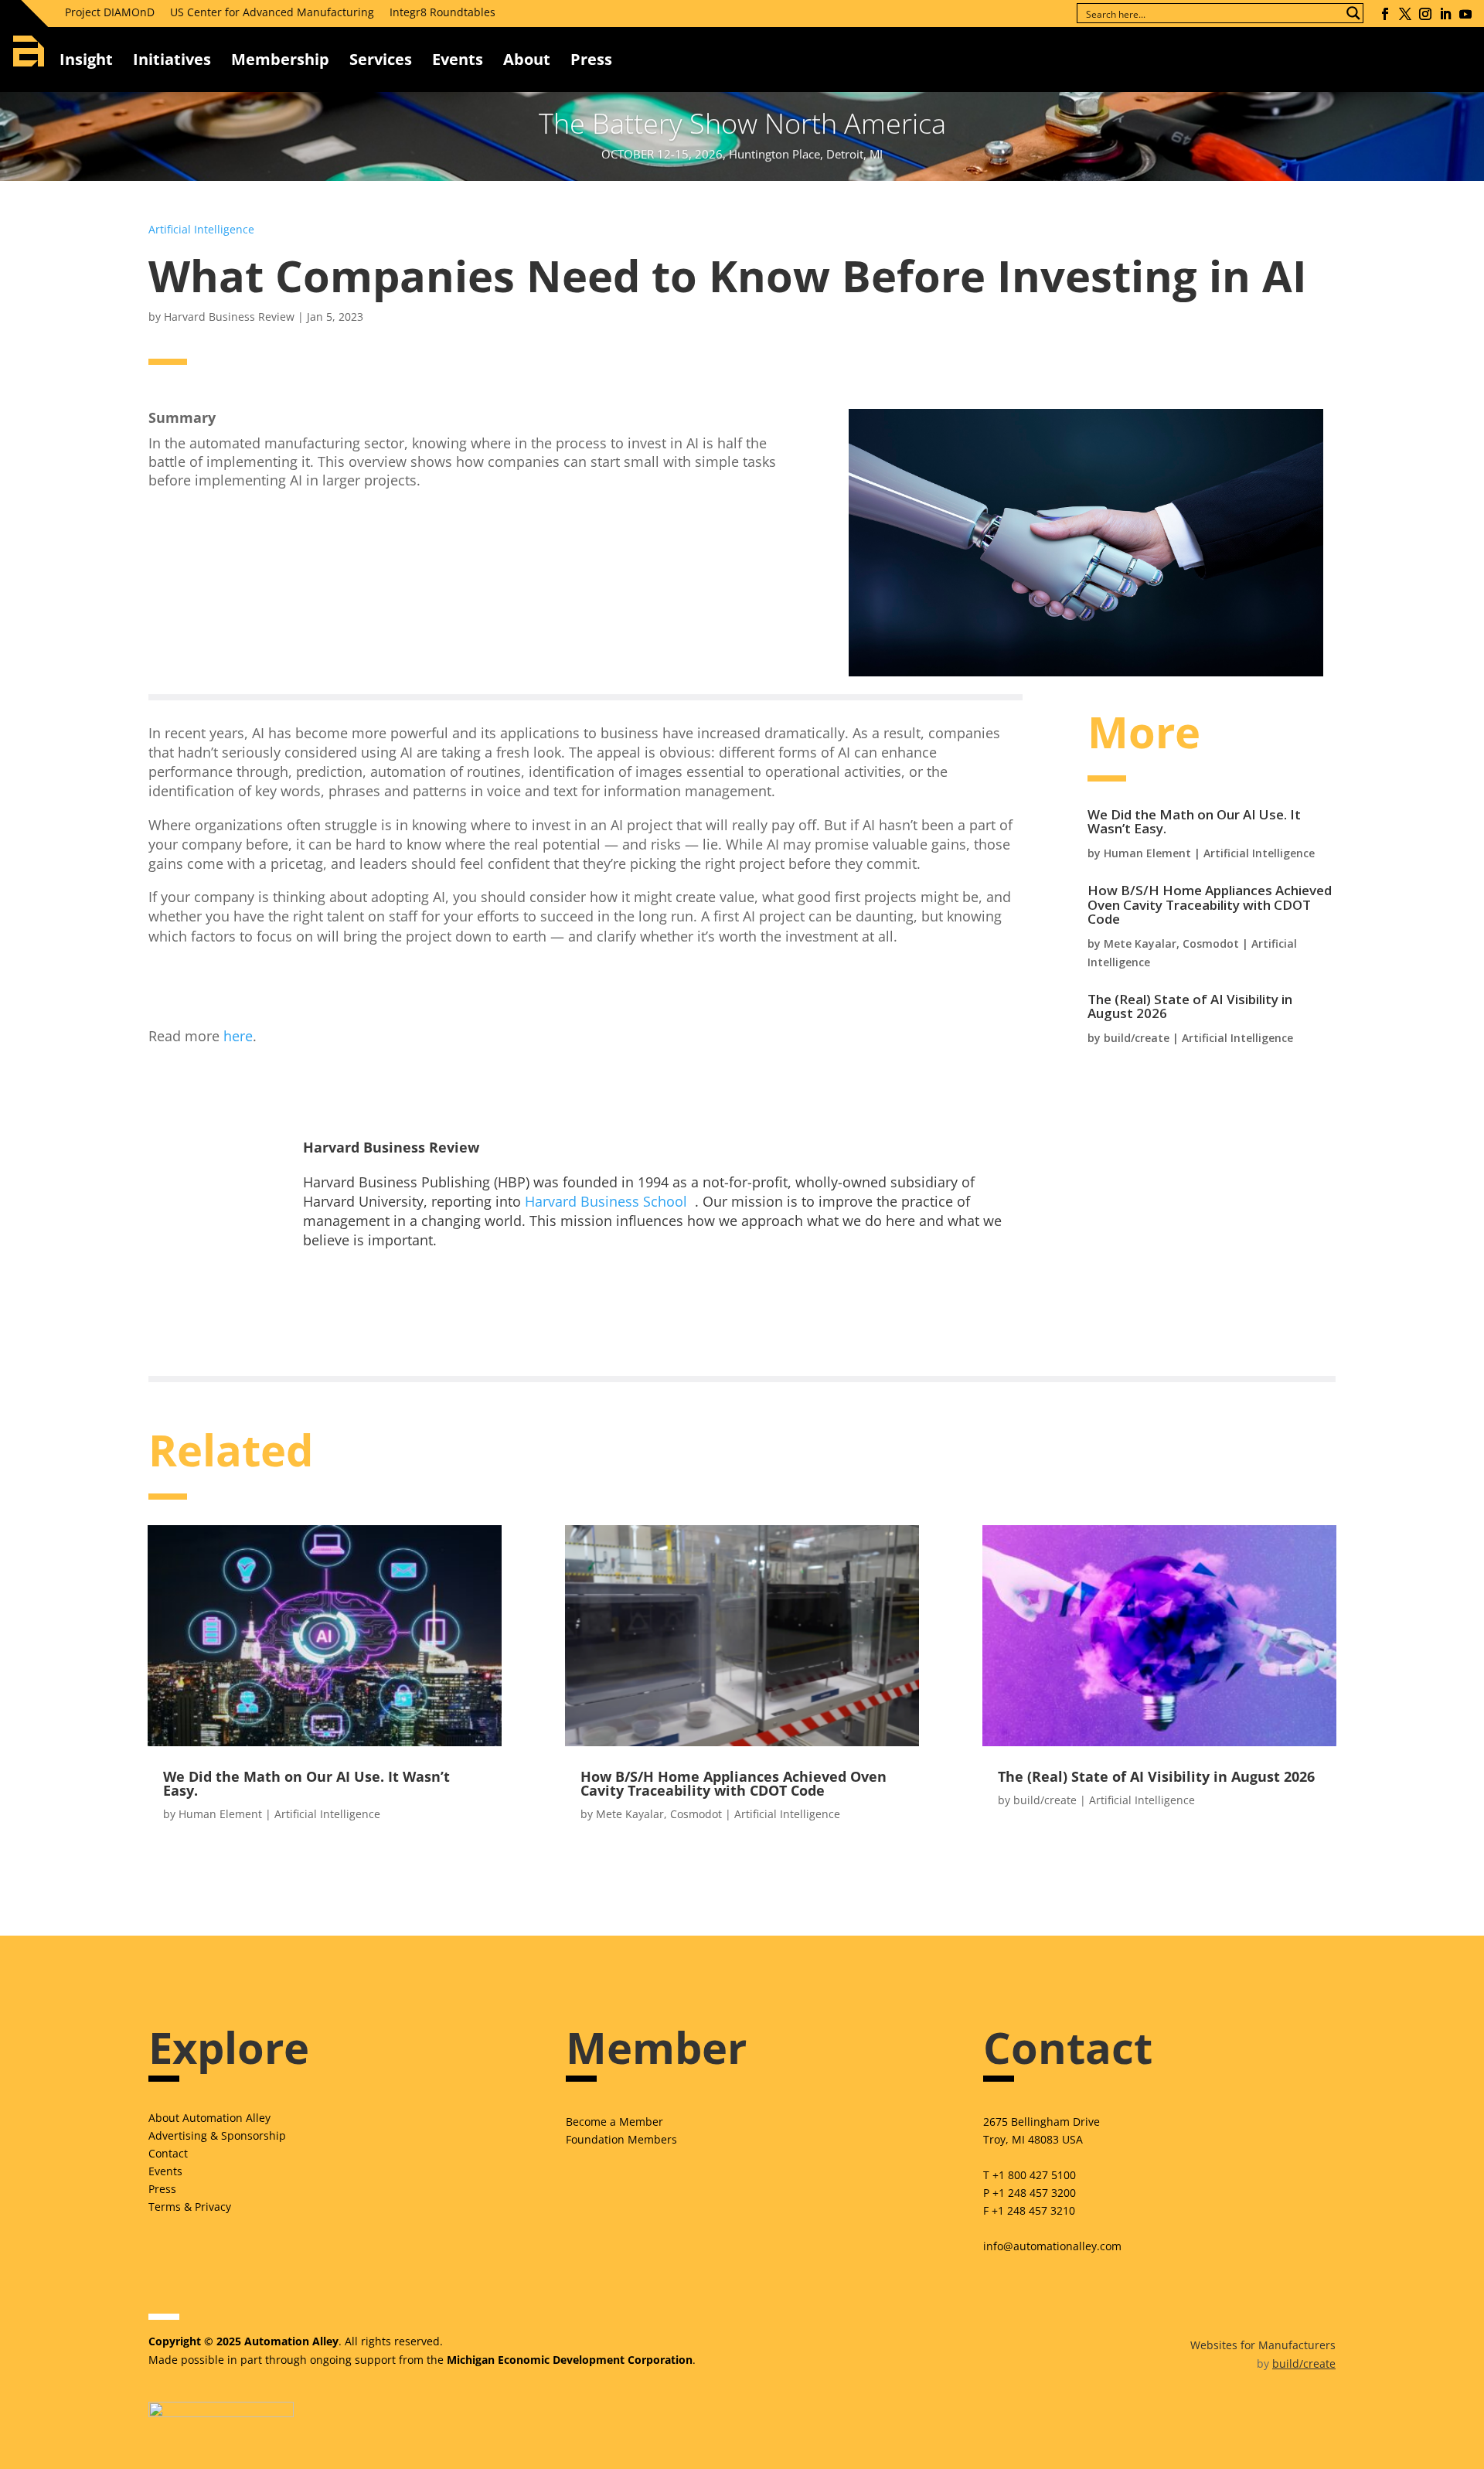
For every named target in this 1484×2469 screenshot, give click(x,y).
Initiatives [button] (172, 59)
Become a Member (614, 2122)
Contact (168, 2153)
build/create (1137, 1038)
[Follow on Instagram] (1425, 14)
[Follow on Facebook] (1385, 14)
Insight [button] (86, 59)
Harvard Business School (606, 1201)
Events (458, 59)
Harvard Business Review (229, 317)
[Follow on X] (1405, 14)
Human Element (1147, 853)
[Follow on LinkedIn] (1445, 14)
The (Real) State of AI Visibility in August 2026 (1190, 1006)
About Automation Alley (209, 2118)
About (527, 59)
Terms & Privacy (190, 2207)
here (238, 1036)
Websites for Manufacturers (1263, 2345)
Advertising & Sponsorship (217, 2135)
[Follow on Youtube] (1465, 14)
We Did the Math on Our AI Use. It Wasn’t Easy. (1194, 822)
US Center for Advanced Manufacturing (272, 12)
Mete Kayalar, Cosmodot (1171, 943)
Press (162, 2189)
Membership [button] (280, 59)
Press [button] (591, 59)
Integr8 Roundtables (442, 12)
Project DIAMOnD (110, 12)
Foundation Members (621, 2139)
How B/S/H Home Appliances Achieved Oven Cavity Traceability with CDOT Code (1210, 904)
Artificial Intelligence (201, 229)
